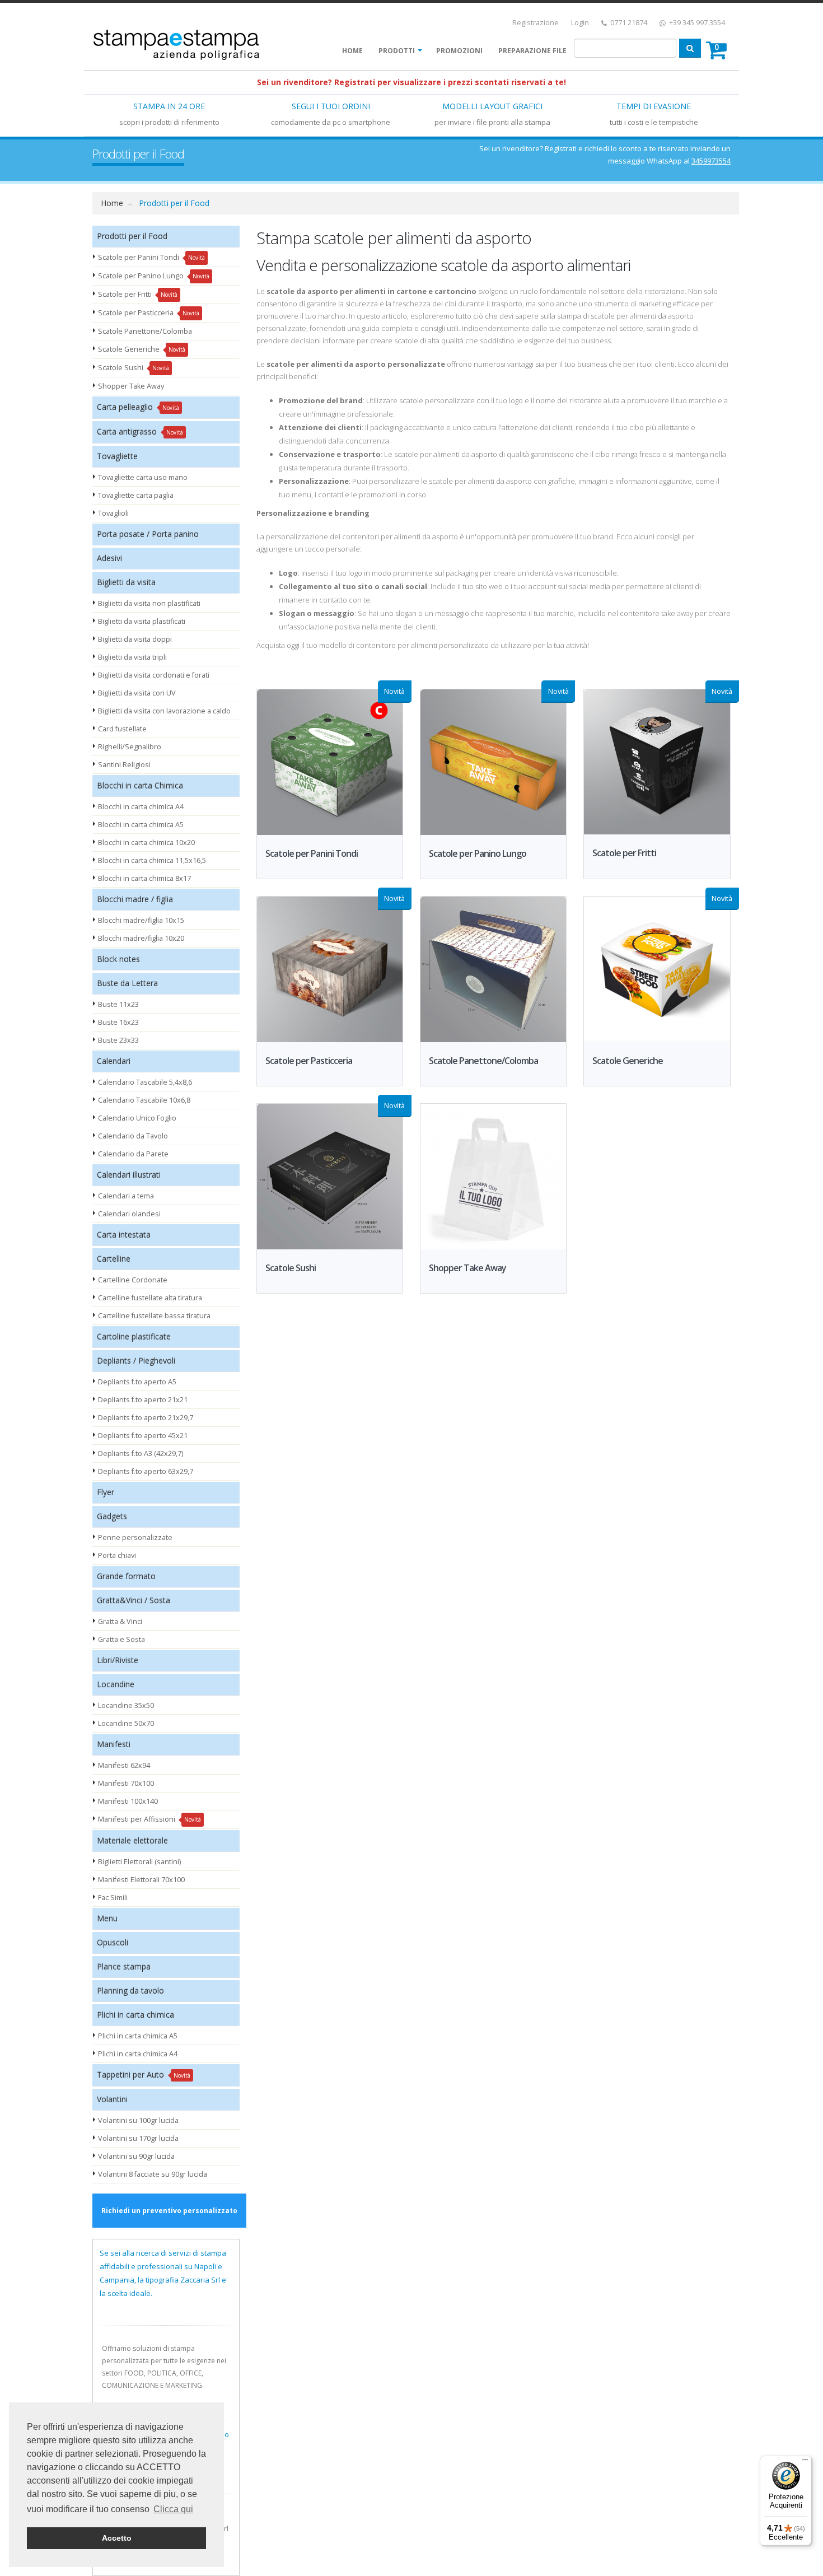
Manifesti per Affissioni (149, 1819)
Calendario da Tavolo (133, 1136)
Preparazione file (532, 51)
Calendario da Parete (133, 1154)
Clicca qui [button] (173, 2509)
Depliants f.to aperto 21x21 (143, 1400)
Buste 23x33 (118, 1040)
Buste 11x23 (118, 1004)
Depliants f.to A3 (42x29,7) (141, 1453)
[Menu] (805, 2462)
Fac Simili (113, 1898)
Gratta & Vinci (120, 1621)
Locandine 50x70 (126, 1723)
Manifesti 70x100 (126, 1783)
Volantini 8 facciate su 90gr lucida (153, 2174)
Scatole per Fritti (138, 294)
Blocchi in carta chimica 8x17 (144, 878)
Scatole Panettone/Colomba (145, 331)
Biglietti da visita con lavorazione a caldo (164, 711)
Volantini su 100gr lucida (138, 2120)
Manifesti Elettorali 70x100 (141, 1880)
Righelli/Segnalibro (130, 747)
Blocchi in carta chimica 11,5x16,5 (152, 860)
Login (580, 23)
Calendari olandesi (129, 1214)
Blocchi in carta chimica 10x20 (146, 843)
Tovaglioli (113, 513)
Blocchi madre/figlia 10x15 (141, 920)
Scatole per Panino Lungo (154, 276)
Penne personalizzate (135, 1537)
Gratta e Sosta (121, 1639)
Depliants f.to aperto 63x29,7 (146, 1471)
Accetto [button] (117, 2538)
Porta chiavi (117, 1555)
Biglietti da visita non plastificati (149, 603)
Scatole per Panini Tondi (151, 257)
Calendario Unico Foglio (137, 1118)
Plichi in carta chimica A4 (138, 2054)
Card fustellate (122, 729)
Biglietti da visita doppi (135, 639)
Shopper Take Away (131, 386)
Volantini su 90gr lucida (136, 2156)
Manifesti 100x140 (128, 1801)
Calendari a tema (126, 1196)
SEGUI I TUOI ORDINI (331, 106)
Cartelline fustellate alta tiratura (150, 1298)
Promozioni (459, 51)
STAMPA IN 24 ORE (169, 106)
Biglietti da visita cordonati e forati (154, 675)
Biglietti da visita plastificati (142, 621)
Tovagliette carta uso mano (143, 477)
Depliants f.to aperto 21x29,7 (146, 1418)
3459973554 (711, 161)
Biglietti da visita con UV (137, 693)
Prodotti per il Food (174, 203)
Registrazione (536, 23)
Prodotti (397, 51)
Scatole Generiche (142, 349)
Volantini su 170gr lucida (138, 2138)
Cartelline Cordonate (133, 1280)
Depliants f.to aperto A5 (137, 1382)
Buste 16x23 (118, 1022)
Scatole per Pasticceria (149, 313)
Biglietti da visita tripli (132, 657)
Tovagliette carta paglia (136, 495)
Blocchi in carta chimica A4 (141, 807)
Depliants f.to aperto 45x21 (143, 1436)
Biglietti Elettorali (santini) (139, 1862)
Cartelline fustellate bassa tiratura (154, 1316)
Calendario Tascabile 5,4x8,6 (145, 1082)
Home (352, 51)
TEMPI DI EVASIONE (654, 106)
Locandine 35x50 (126, 1705)
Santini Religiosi (124, 765)
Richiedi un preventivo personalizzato (169, 2211)
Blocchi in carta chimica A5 (141, 825)
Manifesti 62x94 (124, 1765)
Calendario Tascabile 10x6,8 (144, 1100)
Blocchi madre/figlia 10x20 (141, 938)
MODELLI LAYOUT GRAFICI (492, 106)
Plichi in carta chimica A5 (138, 2036)
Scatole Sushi (134, 368)
